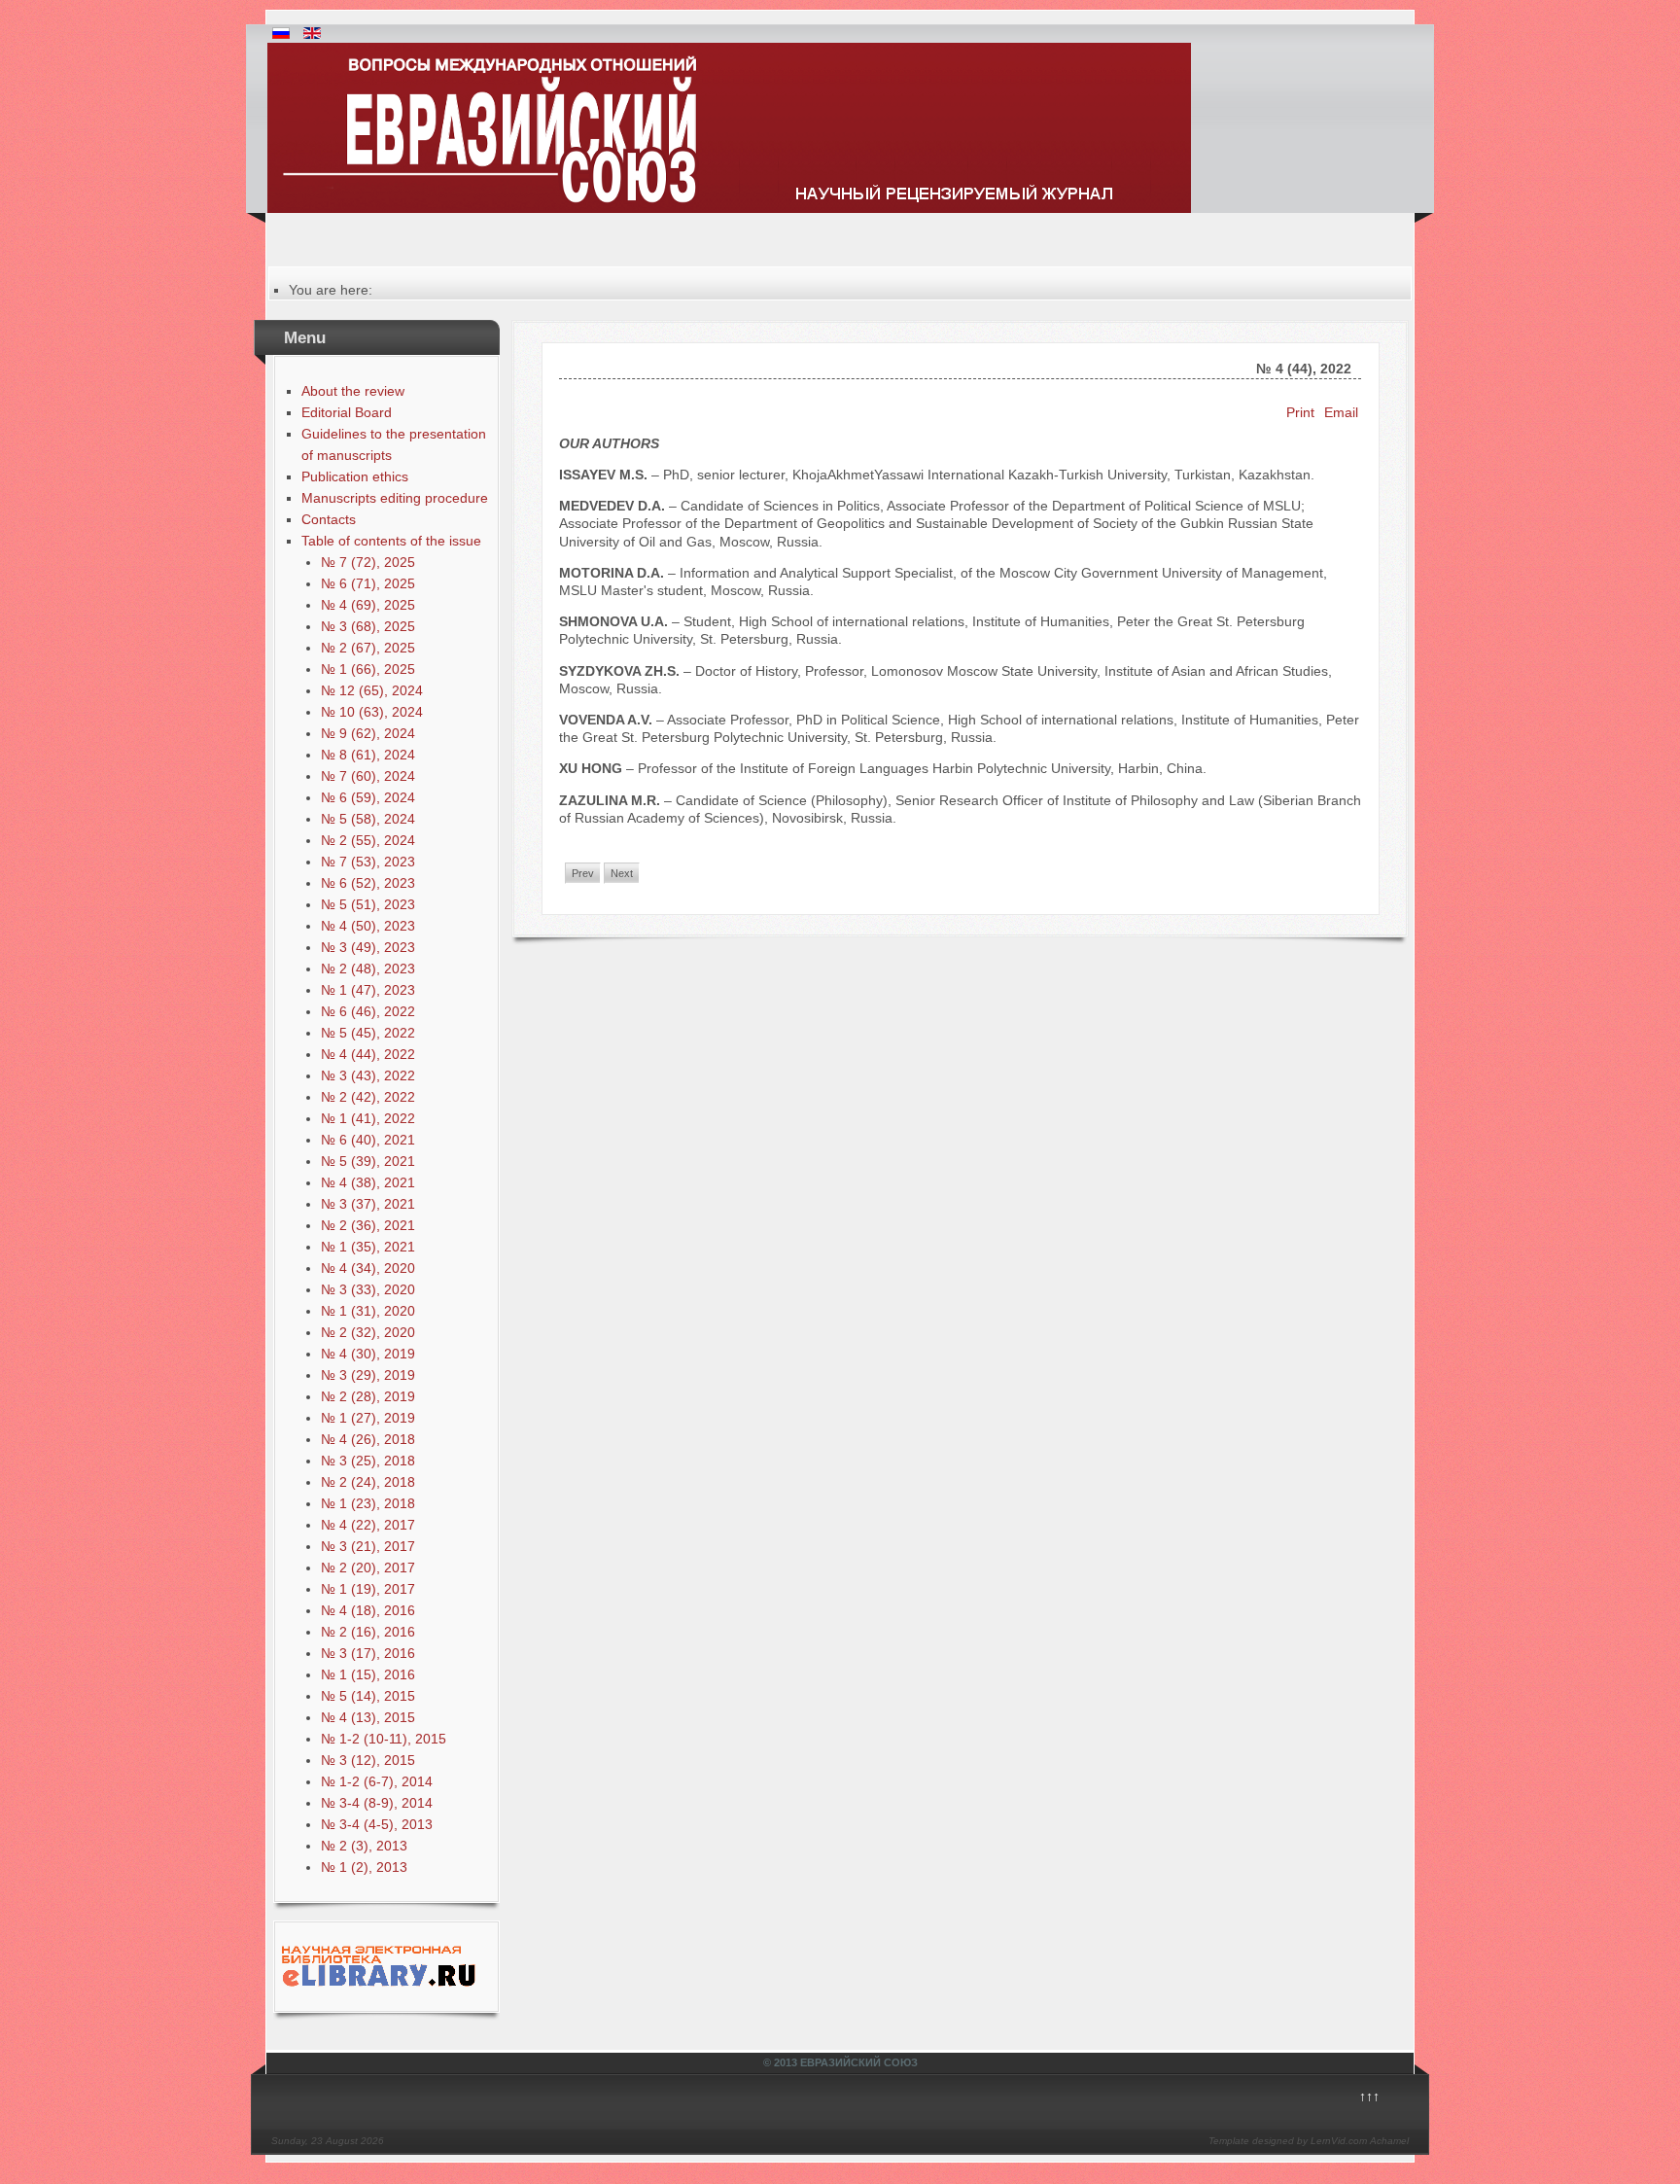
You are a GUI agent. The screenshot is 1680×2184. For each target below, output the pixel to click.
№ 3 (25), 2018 (368, 1461)
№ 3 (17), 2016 (368, 1653)
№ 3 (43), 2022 (368, 1075)
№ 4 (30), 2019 (368, 1354)
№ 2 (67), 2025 (368, 648)
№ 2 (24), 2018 (368, 1482)
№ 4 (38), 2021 (368, 1182)
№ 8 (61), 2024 (368, 755)
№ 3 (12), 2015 (368, 1760)
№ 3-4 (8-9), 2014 (377, 1803)
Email (1341, 412)
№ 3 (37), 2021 (368, 1204)
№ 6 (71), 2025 (368, 583)
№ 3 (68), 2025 (368, 626)
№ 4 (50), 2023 (368, 926)
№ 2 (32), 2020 (368, 1332)
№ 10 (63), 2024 (372, 712)
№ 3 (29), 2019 (368, 1375)
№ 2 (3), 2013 (364, 1846)
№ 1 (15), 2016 (368, 1674)
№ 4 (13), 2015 (368, 1717)
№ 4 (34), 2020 (368, 1268)
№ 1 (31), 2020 (368, 1311)
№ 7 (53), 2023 (368, 862)
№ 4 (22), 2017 (368, 1525)
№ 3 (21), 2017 (368, 1546)
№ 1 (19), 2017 (368, 1589)
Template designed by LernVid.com (1288, 2141)
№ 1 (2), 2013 (364, 1867)
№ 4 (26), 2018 (368, 1439)
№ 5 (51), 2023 (368, 904)
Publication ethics (355, 476)
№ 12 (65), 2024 (372, 690)
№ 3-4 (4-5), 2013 (377, 1824)
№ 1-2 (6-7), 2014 (377, 1781)
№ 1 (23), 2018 (368, 1503)
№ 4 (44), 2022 (368, 1054)
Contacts (329, 519)
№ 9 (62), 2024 (368, 733)
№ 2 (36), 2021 (368, 1225)
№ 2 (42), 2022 (368, 1097)
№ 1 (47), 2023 (368, 990)
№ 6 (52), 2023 (368, 883)
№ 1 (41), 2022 (368, 1118)
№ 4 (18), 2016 (368, 1610)
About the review (353, 391)
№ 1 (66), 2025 (368, 669)
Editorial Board (347, 412)
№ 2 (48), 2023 (368, 969)
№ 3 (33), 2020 (368, 1289)
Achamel (1389, 2141)
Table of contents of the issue (391, 541)
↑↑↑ (1369, 2096)
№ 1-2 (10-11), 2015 (384, 1739)
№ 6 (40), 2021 (368, 1140)
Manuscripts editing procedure (395, 498)
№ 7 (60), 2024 (368, 776)
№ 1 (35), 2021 (368, 1247)
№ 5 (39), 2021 (368, 1161)
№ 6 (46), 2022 (368, 1011)
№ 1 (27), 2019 (368, 1418)
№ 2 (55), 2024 (368, 840)
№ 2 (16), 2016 (368, 1632)
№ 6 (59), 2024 (368, 797)
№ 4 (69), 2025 (368, 605)
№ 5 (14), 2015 (368, 1696)
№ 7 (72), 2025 (368, 562)
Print (1302, 412)
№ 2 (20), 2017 (368, 1568)
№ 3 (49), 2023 (368, 947)
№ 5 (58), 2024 (368, 819)
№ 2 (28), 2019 (368, 1396)
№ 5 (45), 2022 (368, 1033)
